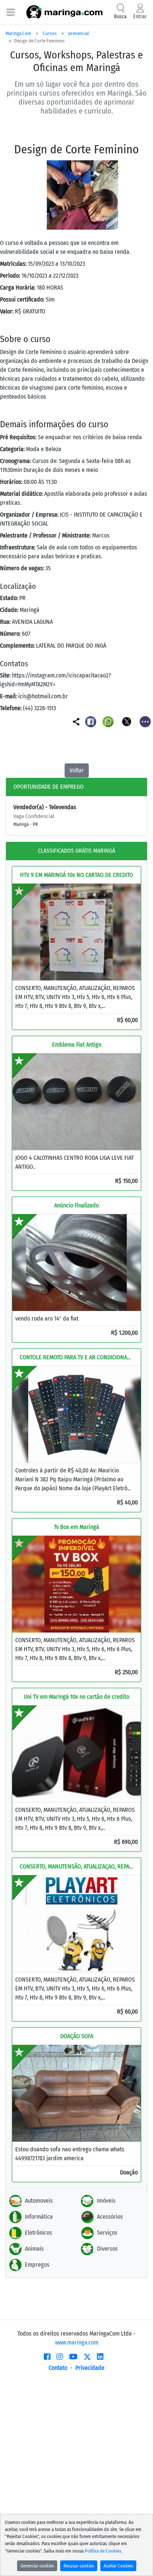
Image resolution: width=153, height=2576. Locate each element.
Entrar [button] (140, 17)
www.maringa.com (77, 2342)
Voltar (77, 770)
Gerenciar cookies (37, 2566)
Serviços (107, 2233)
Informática (39, 2217)
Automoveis (39, 2201)
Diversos (107, 2249)
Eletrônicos (38, 2233)
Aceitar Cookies (118, 2566)
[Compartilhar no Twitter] (127, 721)
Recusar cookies (79, 2566)
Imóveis (106, 2201)
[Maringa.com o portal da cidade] (64, 12)
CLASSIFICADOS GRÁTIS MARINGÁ (76, 851)
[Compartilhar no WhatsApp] (109, 721)
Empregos (37, 2265)
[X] (87, 2357)
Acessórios (110, 2217)
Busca (120, 17)
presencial (79, 33)
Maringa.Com (18, 33)
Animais (34, 2249)
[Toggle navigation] (11, 12)
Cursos (50, 33)
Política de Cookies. (103, 2551)
